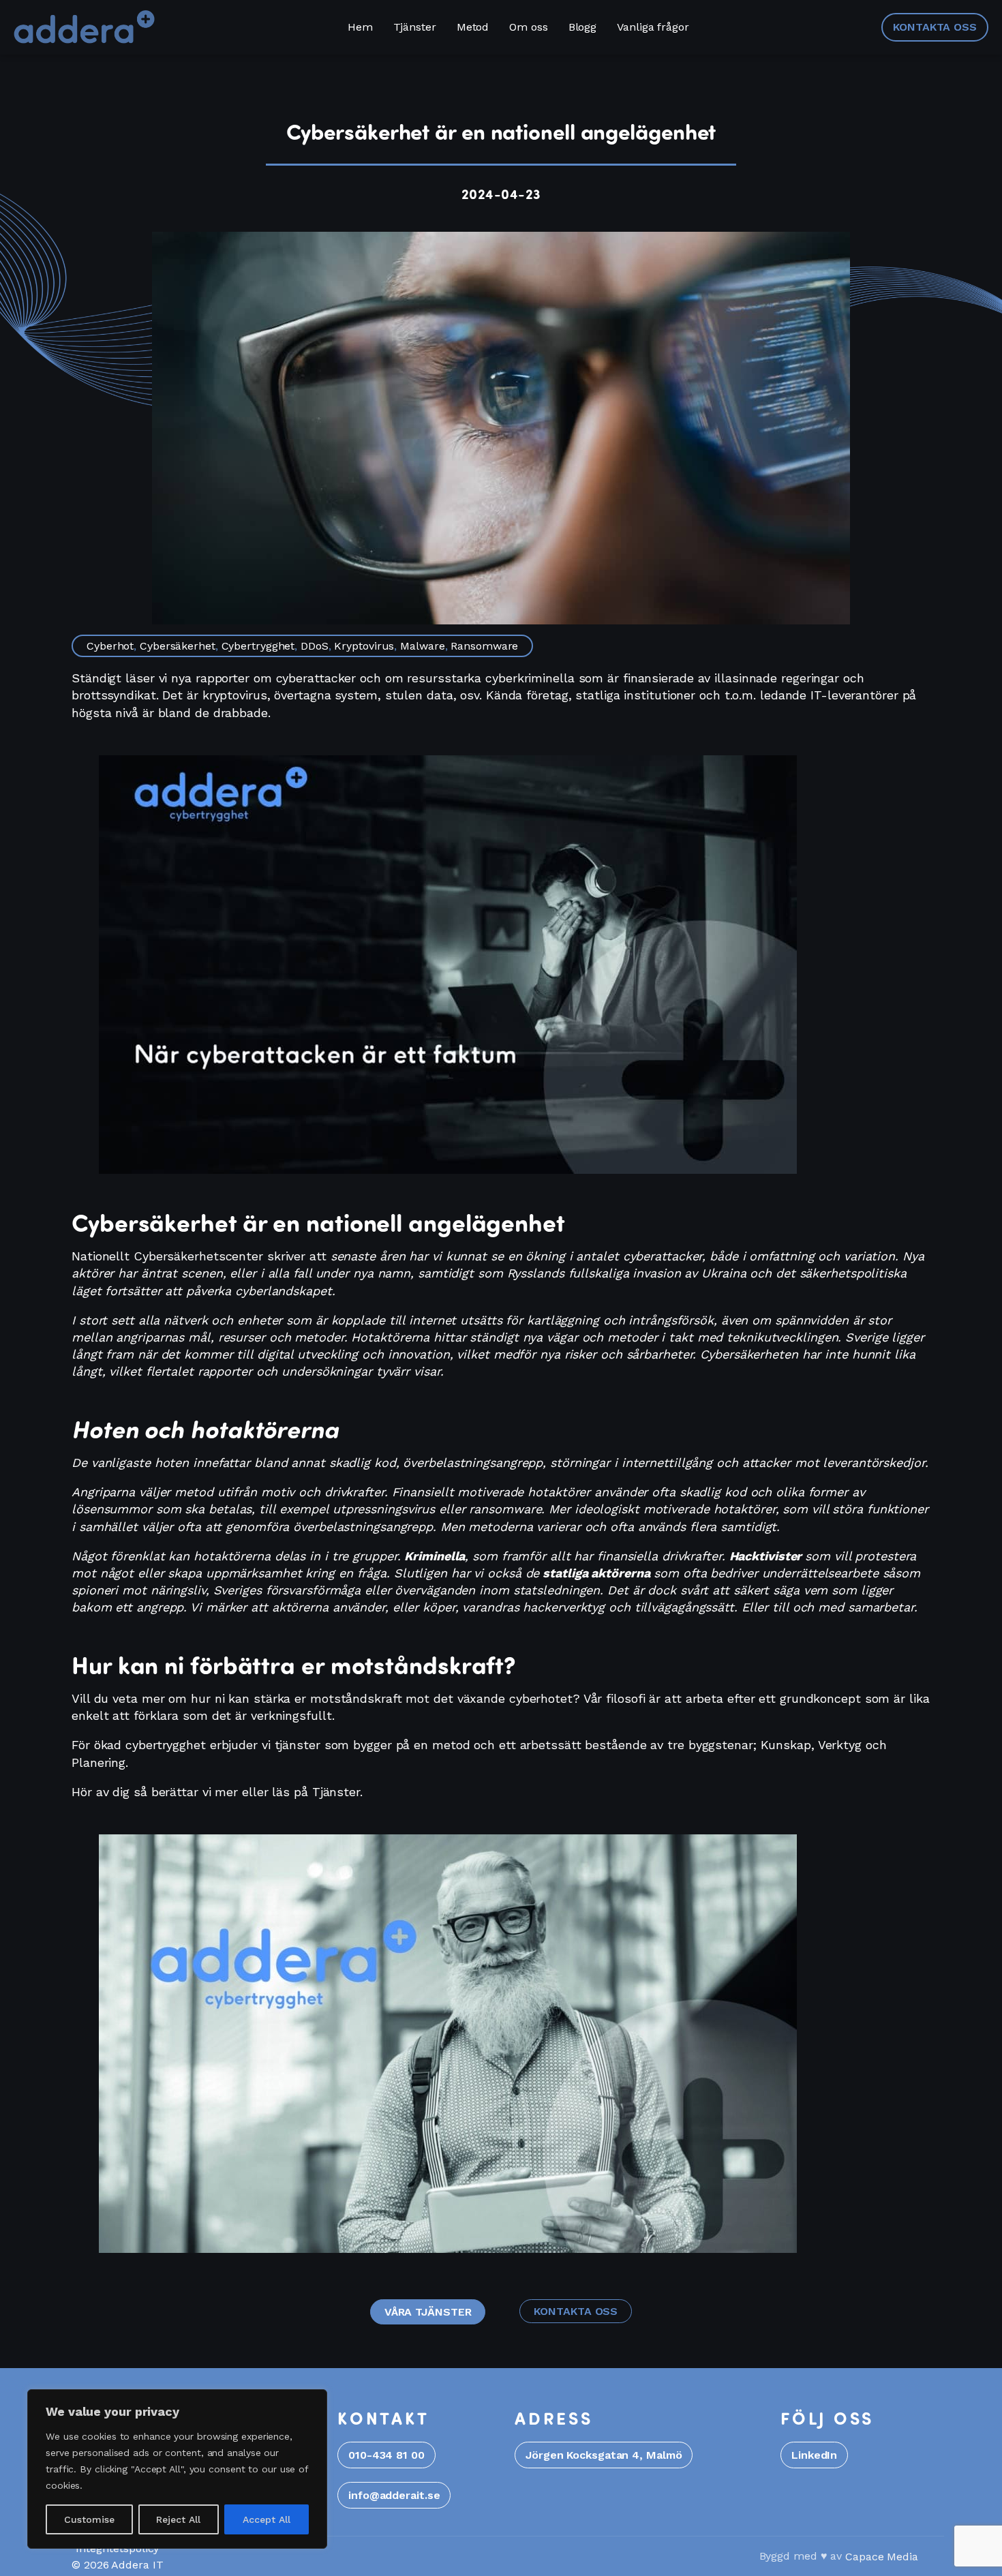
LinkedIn (814, 2455)
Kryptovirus (364, 646)
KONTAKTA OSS (935, 27)
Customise (89, 2519)
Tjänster (415, 27)
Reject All (178, 2519)
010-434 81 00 (386, 2455)
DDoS (315, 646)
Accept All (267, 2519)
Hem (360, 27)
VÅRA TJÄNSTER (428, 2312)
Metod (473, 27)
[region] (177, 2469)
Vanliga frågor (653, 27)
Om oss (528, 27)
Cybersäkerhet (178, 646)
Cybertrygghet (258, 646)
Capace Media (882, 2557)
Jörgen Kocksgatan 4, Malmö (604, 2455)
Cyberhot (110, 646)
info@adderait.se (394, 2495)
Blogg (583, 27)
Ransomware (484, 646)
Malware (422, 646)
